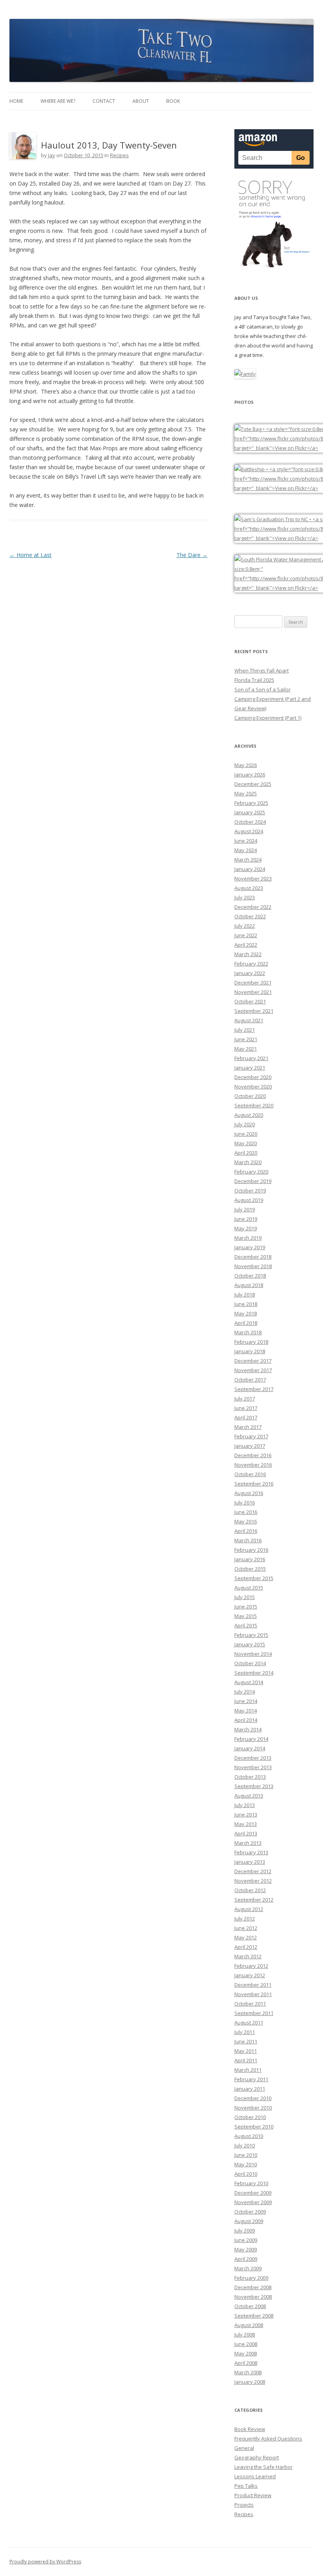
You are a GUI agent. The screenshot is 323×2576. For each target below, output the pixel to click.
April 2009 (246, 2259)
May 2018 (246, 1313)
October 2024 (250, 822)
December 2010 (253, 2098)
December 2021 (253, 982)
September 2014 (254, 1673)
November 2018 (253, 1266)
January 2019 (250, 1247)
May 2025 (246, 793)
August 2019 (249, 1200)
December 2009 (253, 2193)
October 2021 (250, 1001)
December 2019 (253, 1181)
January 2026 (250, 774)
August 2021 (249, 1020)
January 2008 (250, 2382)
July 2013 (245, 1805)
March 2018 (248, 1332)
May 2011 (246, 2051)
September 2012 (254, 1900)
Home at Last (31, 555)
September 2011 (254, 2013)
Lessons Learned (255, 2476)
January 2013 (250, 1862)
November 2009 (253, 2202)
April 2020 (246, 1153)
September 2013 (254, 1786)
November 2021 (253, 992)
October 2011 (250, 2004)
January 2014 (250, 1748)
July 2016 (245, 1503)
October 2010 (250, 2117)
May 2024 (246, 850)
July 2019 (245, 1209)
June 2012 (246, 1928)
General (244, 2448)
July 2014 (245, 1692)
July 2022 (245, 926)
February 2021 (251, 1058)
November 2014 (253, 1654)
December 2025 (253, 784)
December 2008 (253, 2287)
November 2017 (253, 1370)
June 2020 (246, 1134)
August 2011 (249, 2023)
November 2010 (253, 2108)
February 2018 (251, 1342)
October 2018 (250, 1276)
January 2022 (250, 973)
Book (173, 101)
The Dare (192, 555)
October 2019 (250, 1190)
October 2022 (250, 916)
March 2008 (248, 2372)
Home (16, 101)
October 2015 (250, 1569)
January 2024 (250, 869)
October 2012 (250, 1890)
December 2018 (253, 1257)
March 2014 (248, 1729)
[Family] (245, 374)
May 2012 (246, 1937)
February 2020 (251, 1172)
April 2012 (246, 1947)
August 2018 (249, 1285)
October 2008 (250, 2306)
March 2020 (248, 1162)
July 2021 (245, 1030)
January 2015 (250, 1644)
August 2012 (249, 1909)
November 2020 (253, 1086)
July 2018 (245, 1295)
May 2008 (246, 2353)
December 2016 (253, 1455)
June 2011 (246, 2041)
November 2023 (253, 878)
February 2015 (251, 1635)
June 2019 (246, 1219)
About (141, 101)
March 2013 (248, 1843)
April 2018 (246, 1323)
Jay (52, 155)
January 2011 (250, 2089)
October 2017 (250, 1380)
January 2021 (250, 1068)
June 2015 (246, 1607)
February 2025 (251, 803)
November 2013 (253, 1767)
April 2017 (246, 1417)
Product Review (253, 2495)
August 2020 (249, 1115)
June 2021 (246, 1039)
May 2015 (246, 1616)
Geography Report (257, 2457)
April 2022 (246, 945)
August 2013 (249, 1796)
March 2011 (248, 2070)
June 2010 (246, 2155)
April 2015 (246, 1625)
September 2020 (254, 1105)
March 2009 (248, 2268)
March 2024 (248, 860)
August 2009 (249, 2221)
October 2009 (250, 2212)
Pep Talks (246, 2486)
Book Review (250, 2429)
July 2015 (245, 1597)
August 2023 (249, 888)
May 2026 (246, 765)
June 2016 (246, 1512)
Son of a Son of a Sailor (263, 689)
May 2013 (246, 1824)
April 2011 (246, 2060)
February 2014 (251, 1739)
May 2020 (246, 1143)
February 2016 (251, 1550)
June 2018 (246, 1304)
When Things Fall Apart (262, 670)
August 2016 (249, 1493)
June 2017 (246, 1408)
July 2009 (245, 2231)
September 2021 (254, 1011)
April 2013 (246, 1833)
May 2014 (246, 1711)
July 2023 (245, 897)
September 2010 (254, 2127)
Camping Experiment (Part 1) (268, 718)
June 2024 (246, 841)
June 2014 (246, 1701)
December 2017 (253, 1361)
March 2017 (248, 1427)
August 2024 (249, 831)
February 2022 (251, 964)
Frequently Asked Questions (268, 2439)
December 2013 (253, 1758)
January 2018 (250, 1351)
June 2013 (246, 1815)
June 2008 (246, 2344)
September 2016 (254, 1484)
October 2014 (250, 1663)
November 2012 (253, 1881)
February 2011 (251, 2079)
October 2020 (250, 1096)
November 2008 (253, 2297)
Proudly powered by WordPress (45, 2562)
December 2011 (253, 1985)
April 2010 (246, 2174)
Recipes (119, 155)
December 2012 (253, 1871)
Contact (104, 101)
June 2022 (246, 935)
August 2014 (249, 1682)
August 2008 (249, 2325)
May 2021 (246, 1049)
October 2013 (250, 1777)
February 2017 (251, 1436)
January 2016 (250, 1559)
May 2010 (246, 2164)
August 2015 (249, 1588)
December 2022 (253, 907)
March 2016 (248, 1540)
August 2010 (249, 2136)
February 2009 (251, 2278)
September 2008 (254, 2316)
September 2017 (254, 1389)
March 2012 (248, 1956)
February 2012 (251, 1966)
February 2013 (251, 1852)
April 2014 (246, 1720)
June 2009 (246, 2240)
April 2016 (246, 1531)
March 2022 (248, 954)
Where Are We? (58, 101)
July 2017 (245, 1399)
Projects (244, 2505)
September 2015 (254, 1578)
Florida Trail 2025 (254, 680)
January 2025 (250, 812)
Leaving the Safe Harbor (264, 2467)
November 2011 (253, 1994)
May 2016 (246, 1521)
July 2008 (245, 2335)
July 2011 (245, 2032)
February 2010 (251, 2183)
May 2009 (246, 2249)
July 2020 (245, 1124)
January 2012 (250, 1975)
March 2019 (248, 1238)
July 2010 (245, 2145)
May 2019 (246, 1228)
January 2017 (250, 1446)
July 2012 (245, 1919)
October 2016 (250, 1474)
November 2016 (253, 1465)
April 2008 (246, 2363)
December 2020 (253, 1077)
